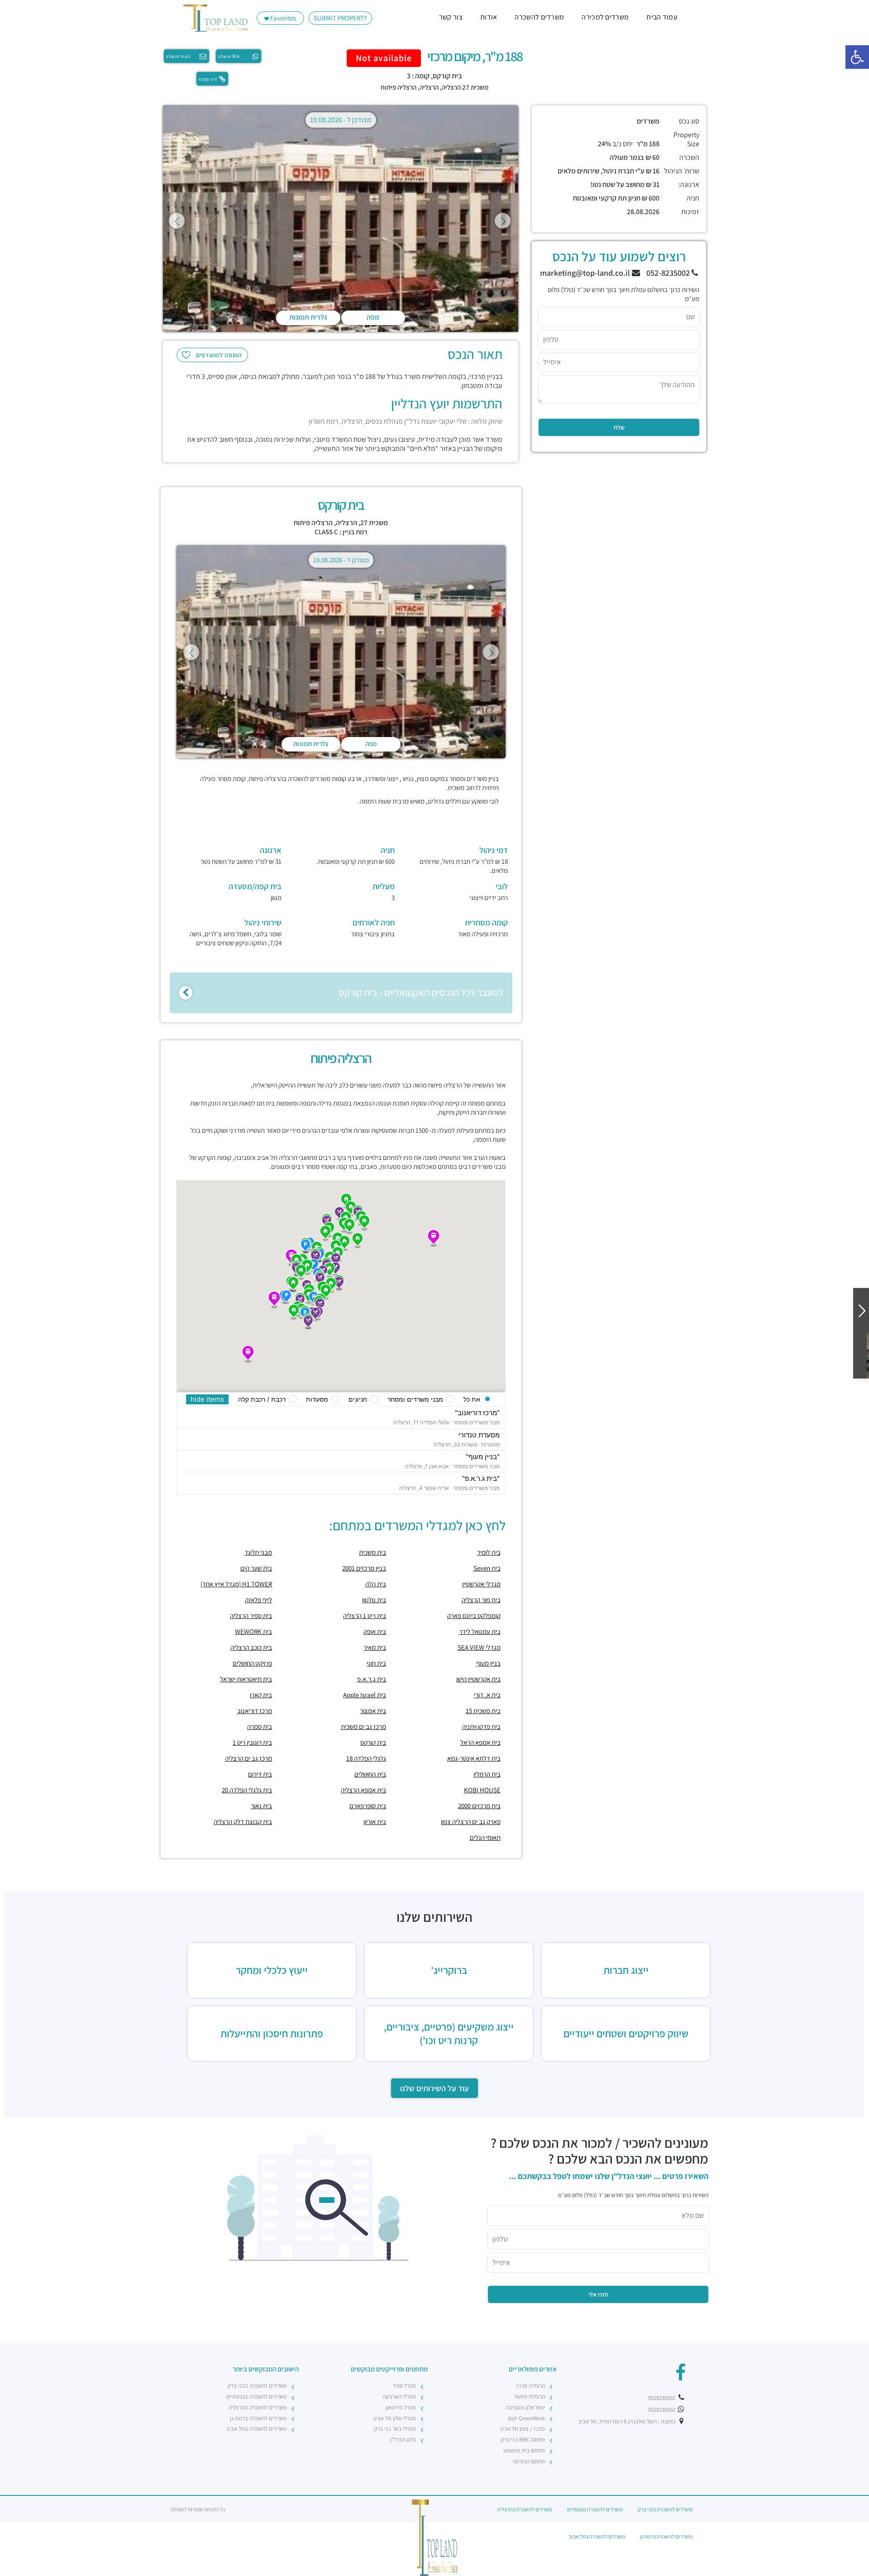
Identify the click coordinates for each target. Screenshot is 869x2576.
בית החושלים (370, 1774)
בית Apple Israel (365, 1695)
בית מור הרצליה (481, 1600)
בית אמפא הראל (480, 1742)
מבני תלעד (258, 1552)
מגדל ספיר (404, 2386)
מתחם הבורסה (529, 2461)
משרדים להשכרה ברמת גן (258, 2418)
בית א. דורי (487, 1695)
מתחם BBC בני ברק (523, 2440)
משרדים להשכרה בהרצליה (258, 2407)
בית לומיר (489, 1552)
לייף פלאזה (258, 1600)
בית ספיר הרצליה (251, 1616)
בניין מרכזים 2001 (364, 1568)
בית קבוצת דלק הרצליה (243, 1822)
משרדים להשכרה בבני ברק (257, 2386)
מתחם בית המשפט (524, 2450)
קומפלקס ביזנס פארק (474, 1616)
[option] (341, 220)
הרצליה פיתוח (399, 87)
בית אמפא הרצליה (363, 1790)
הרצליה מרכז (530, 2386)
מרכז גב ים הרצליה (248, 1758)
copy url (208, 79)
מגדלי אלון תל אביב (394, 2418)
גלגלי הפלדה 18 (366, 1758)
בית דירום (260, 1774)
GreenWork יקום (526, 2418)
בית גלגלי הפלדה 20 (247, 1790)
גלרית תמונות (308, 317)
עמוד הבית (662, 17)
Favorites (282, 18)
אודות (489, 17)
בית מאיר (375, 1647)
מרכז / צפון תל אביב (522, 2429)
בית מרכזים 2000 (479, 1806)
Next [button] (503, 221)
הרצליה (429, 87)
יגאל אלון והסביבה (525, 2407)
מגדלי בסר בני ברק (395, 2429)
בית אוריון (375, 1822)
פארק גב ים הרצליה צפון (471, 1822)
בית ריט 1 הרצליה (365, 1616)
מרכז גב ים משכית (363, 1726)
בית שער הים (256, 1568)
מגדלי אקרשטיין (481, 1584)
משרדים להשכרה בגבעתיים (257, 2396)
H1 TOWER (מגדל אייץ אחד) (236, 1584)
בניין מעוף (488, 1663)
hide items (207, 1399)
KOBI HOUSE (482, 1790)
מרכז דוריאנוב (255, 1711)
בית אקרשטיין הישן (478, 1679)
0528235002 (662, 2398)
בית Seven (487, 1568)
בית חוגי (376, 1663)
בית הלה (376, 1584)
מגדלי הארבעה (399, 2396)
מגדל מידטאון (401, 2407)
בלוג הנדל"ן (403, 2440)
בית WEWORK (253, 1631)
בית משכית (372, 1552)
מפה (373, 317)
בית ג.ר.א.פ (372, 1679)
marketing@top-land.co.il (586, 273)
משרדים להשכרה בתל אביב (257, 2429)
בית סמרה (260, 1726)
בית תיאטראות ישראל (246, 1679)
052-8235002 (669, 273)
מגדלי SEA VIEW (479, 1647)
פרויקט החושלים (252, 1663)
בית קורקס (373, 1742)
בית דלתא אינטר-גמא (474, 1758)
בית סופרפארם (368, 1806)
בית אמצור (373, 1711)
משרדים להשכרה (539, 17)
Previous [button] (177, 221)
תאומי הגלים (485, 1837)
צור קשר (451, 17)
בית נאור (261, 1806)
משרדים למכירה (605, 17)
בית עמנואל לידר (480, 1631)
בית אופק (375, 1631)
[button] (857, 57)
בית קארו (261, 1695)
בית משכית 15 (483, 1711)
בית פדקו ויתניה (481, 1726)
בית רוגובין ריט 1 (252, 1742)
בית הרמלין (487, 1774)
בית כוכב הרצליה (251, 1647)
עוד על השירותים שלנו (434, 2088)
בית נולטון (374, 1600)
